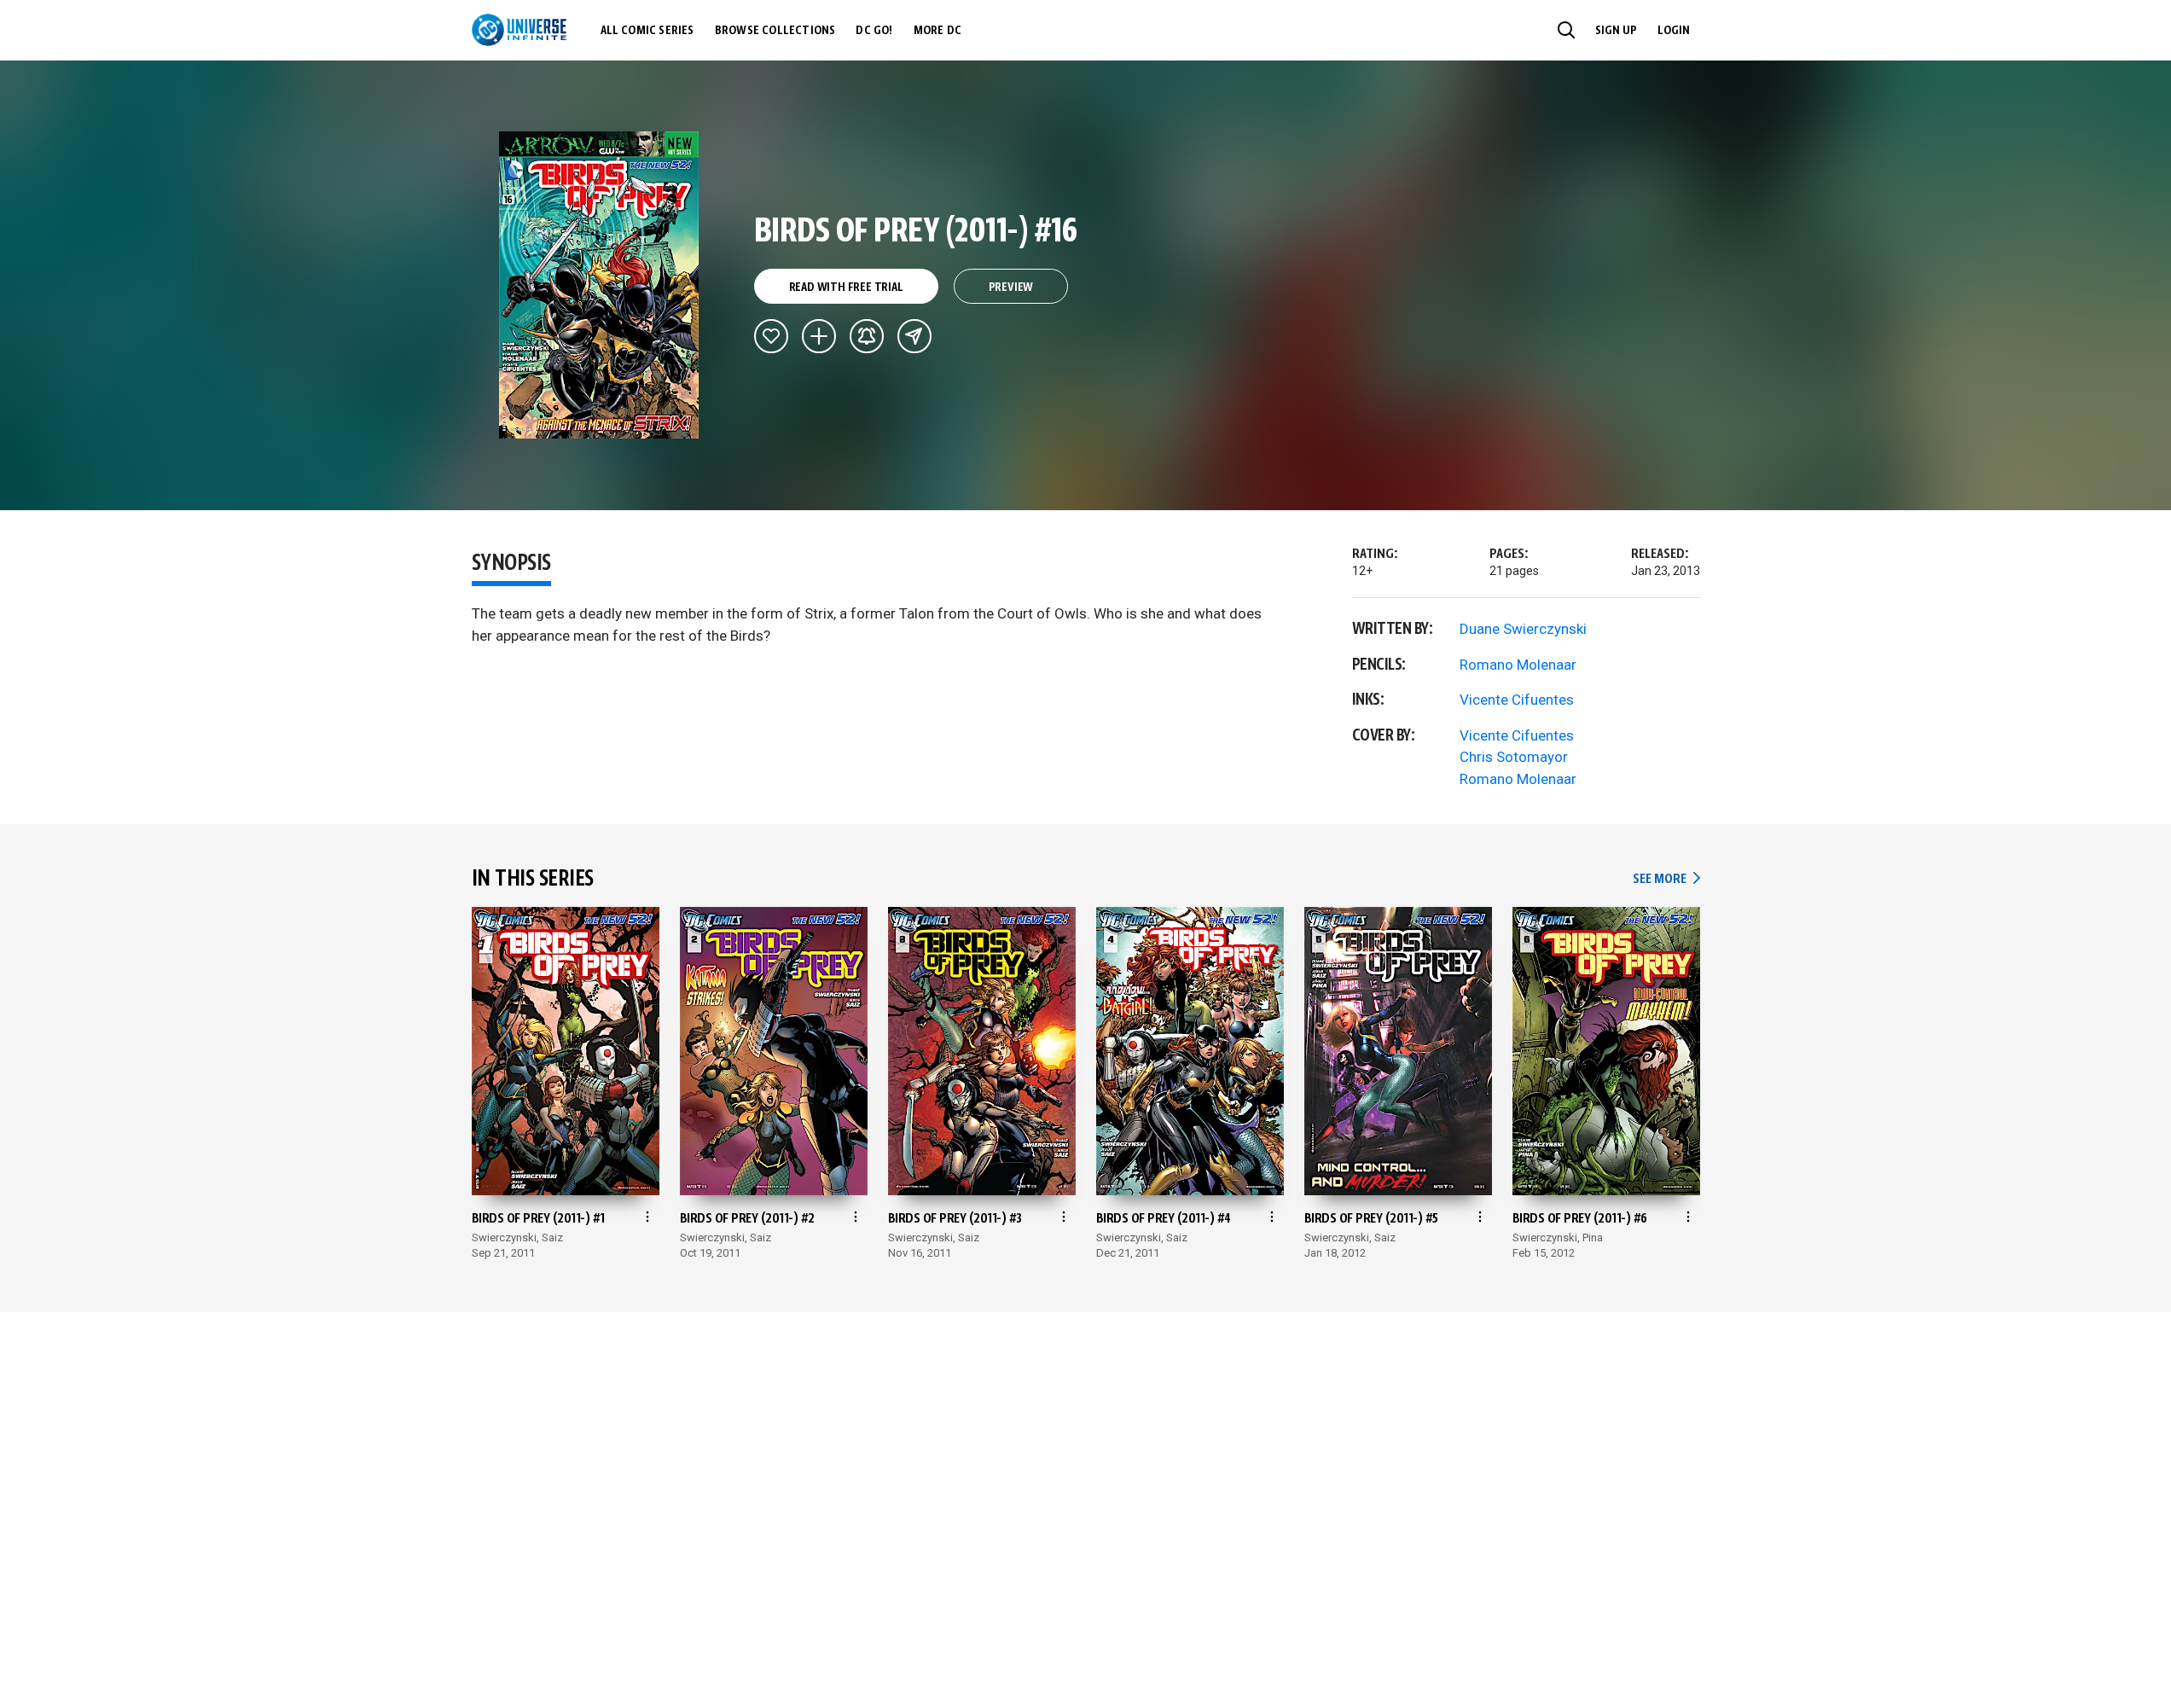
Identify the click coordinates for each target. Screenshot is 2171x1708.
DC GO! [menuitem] (874, 31)
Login (1674, 31)
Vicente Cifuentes (1517, 700)
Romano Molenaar (1518, 665)
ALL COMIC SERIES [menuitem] (647, 31)
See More (1666, 879)
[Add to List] (819, 336)
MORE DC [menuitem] (937, 31)
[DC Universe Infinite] (519, 30)
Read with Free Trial (846, 288)
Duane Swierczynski (1523, 629)
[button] (1566, 30)
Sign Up (1616, 31)
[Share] (914, 336)
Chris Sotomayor (1514, 757)
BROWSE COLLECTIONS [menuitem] (775, 31)
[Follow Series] (867, 336)
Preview (1011, 288)
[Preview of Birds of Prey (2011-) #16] (599, 285)
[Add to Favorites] (771, 336)
